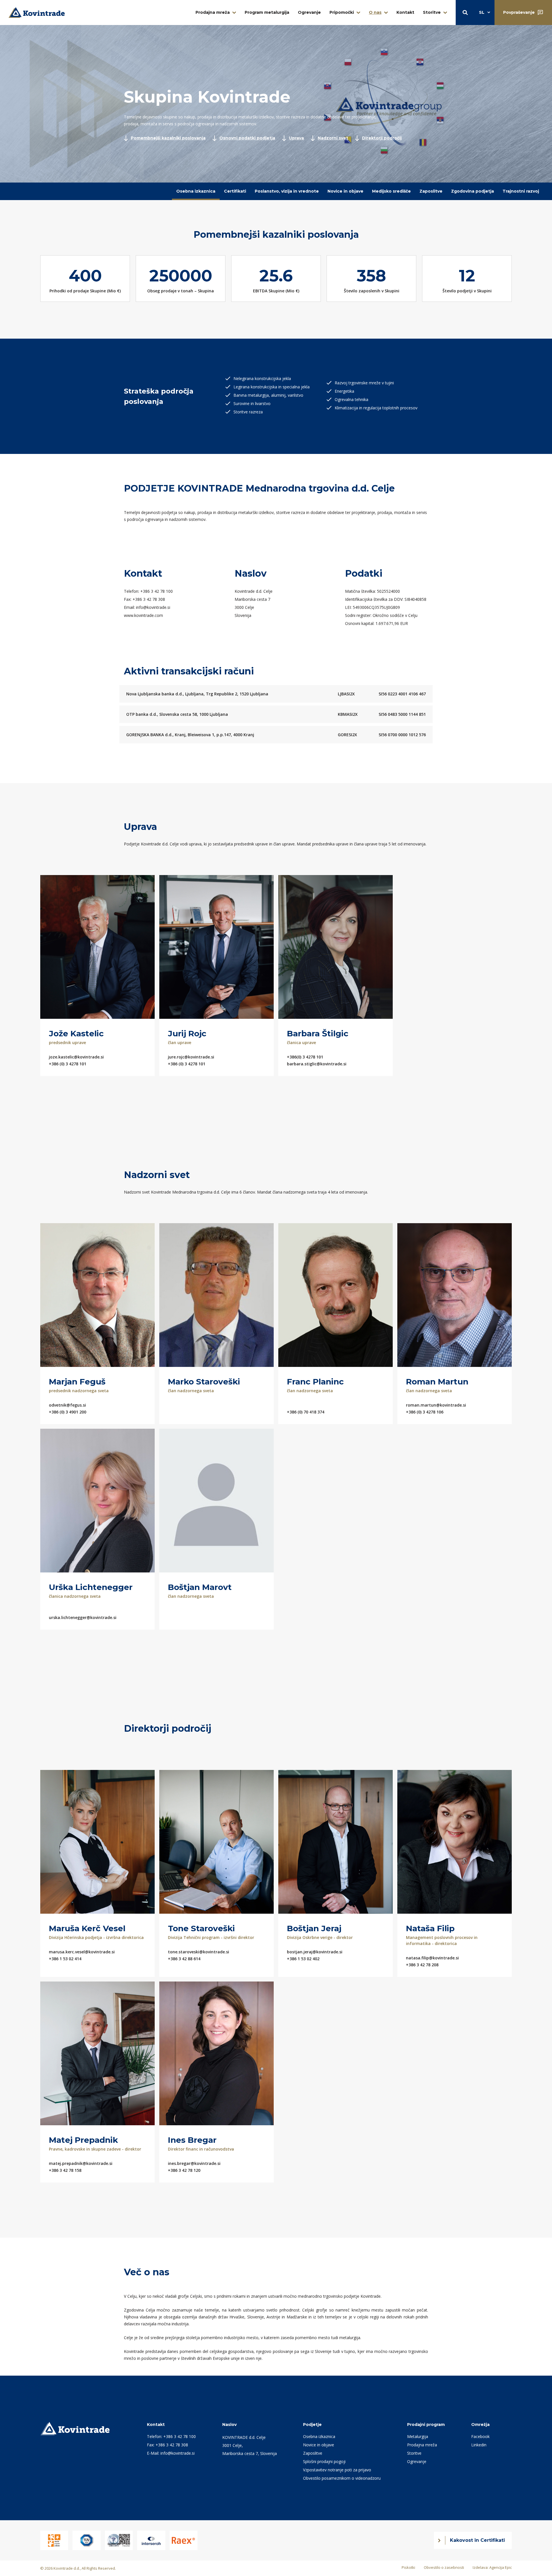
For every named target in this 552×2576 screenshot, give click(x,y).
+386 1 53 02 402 (303, 1959)
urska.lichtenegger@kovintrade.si (83, 1617)
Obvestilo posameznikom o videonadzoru (342, 2478)
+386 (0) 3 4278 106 (425, 1412)
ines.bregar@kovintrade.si (194, 2163)
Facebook (480, 2436)
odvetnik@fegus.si (67, 1405)
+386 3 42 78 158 (65, 2170)
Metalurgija (418, 2436)
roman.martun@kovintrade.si (436, 1405)
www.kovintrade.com (143, 615)
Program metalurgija (267, 12)
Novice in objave (345, 191)
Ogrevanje (309, 12)
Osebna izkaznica (196, 191)
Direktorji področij (382, 138)
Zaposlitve (431, 191)
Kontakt (405, 12)
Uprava (296, 138)
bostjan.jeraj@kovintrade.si (315, 1952)
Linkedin (479, 2445)
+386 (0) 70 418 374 (306, 1412)
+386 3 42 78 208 (422, 1965)
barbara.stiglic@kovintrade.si (317, 1064)
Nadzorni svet (333, 138)
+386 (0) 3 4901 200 (68, 1412)
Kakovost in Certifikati (477, 2540)
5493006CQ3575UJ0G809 (376, 607)
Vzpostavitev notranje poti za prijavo (337, 2470)
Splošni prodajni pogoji (324, 2461)
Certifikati (235, 191)
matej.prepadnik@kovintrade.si (81, 2163)
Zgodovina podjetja (473, 191)
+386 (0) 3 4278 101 (68, 1064)
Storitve (432, 12)
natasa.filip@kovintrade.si (432, 1958)
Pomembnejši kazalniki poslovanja (168, 138)
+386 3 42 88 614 (184, 1959)
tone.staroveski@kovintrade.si (199, 1952)
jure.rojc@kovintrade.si (191, 1057)
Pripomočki (342, 12)
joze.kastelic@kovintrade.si (76, 1057)
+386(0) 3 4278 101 (305, 1057)
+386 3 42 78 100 (157, 591)
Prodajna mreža (213, 12)
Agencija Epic (501, 2567)
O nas (375, 12)
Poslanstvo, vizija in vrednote (287, 191)
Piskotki (408, 2567)
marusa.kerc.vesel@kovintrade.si (82, 1952)
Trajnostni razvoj (521, 191)
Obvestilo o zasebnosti (444, 2567)
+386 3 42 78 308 (149, 599)
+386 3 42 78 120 (184, 2170)
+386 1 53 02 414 (65, 1959)
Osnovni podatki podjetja (247, 138)
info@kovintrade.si (153, 607)
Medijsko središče (391, 191)
